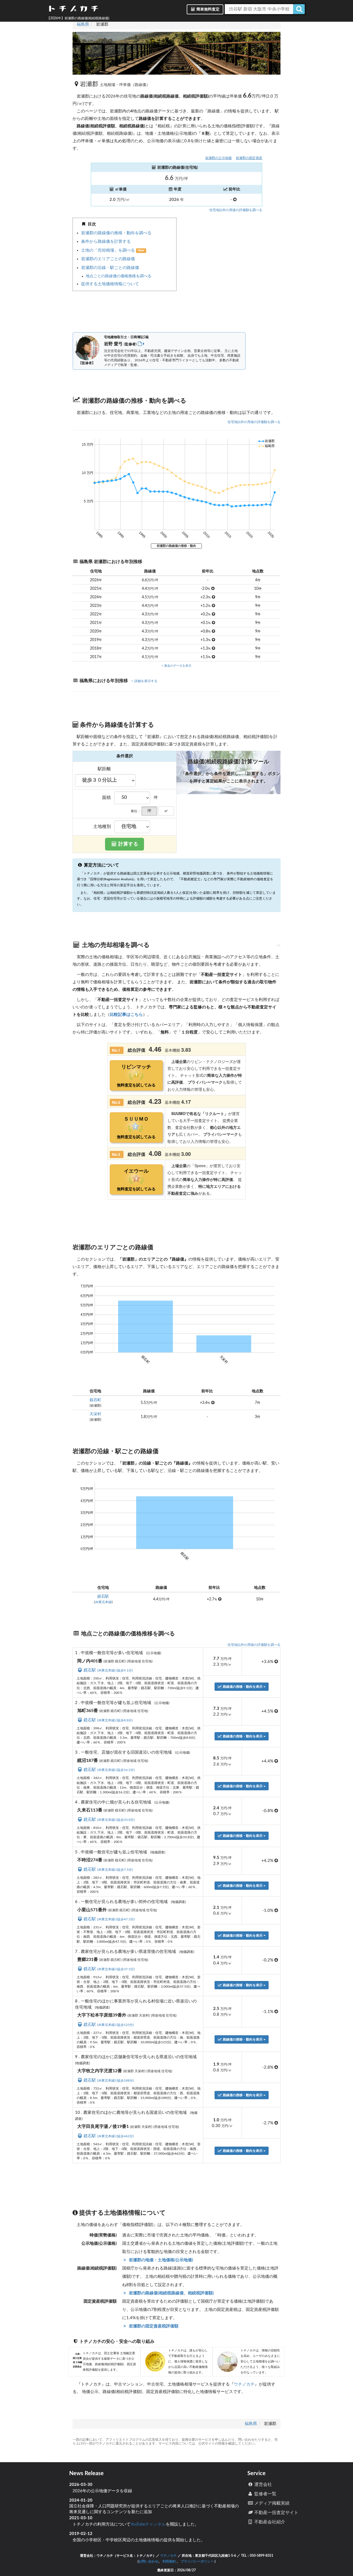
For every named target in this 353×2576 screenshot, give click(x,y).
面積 (106, 798)
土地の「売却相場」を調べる (109, 250)
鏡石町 (95, 1400)
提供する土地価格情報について (110, 284)
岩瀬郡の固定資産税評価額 (153, 2326)
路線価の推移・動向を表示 (243, 1687)
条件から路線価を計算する (106, 242)
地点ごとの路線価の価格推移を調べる (119, 276)
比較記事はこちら (126, 1015)
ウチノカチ (244, 2384)
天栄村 (95, 1414)
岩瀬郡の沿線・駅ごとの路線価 (110, 268)
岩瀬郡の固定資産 (249, 158)
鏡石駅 (103, 1597)
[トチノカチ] (73, 10)
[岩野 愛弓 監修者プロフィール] (141, 344)
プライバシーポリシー (197, 2561)
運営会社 (263, 2485)
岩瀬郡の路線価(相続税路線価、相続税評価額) (171, 2293)
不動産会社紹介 (269, 2522)
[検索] (299, 9)
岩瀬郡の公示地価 (218, 158)
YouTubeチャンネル (148, 2524)
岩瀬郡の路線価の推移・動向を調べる (116, 233)
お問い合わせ (148, 2561)
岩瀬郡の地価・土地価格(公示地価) (160, 2260)
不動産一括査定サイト (276, 2513)
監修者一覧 (265, 2494)
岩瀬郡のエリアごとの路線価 (108, 259)
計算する (128, 844)
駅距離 (104, 769)
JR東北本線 (103, 1602)
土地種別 (102, 827)
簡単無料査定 (208, 9)
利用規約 (169, 2561)
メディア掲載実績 (271, 2503)
